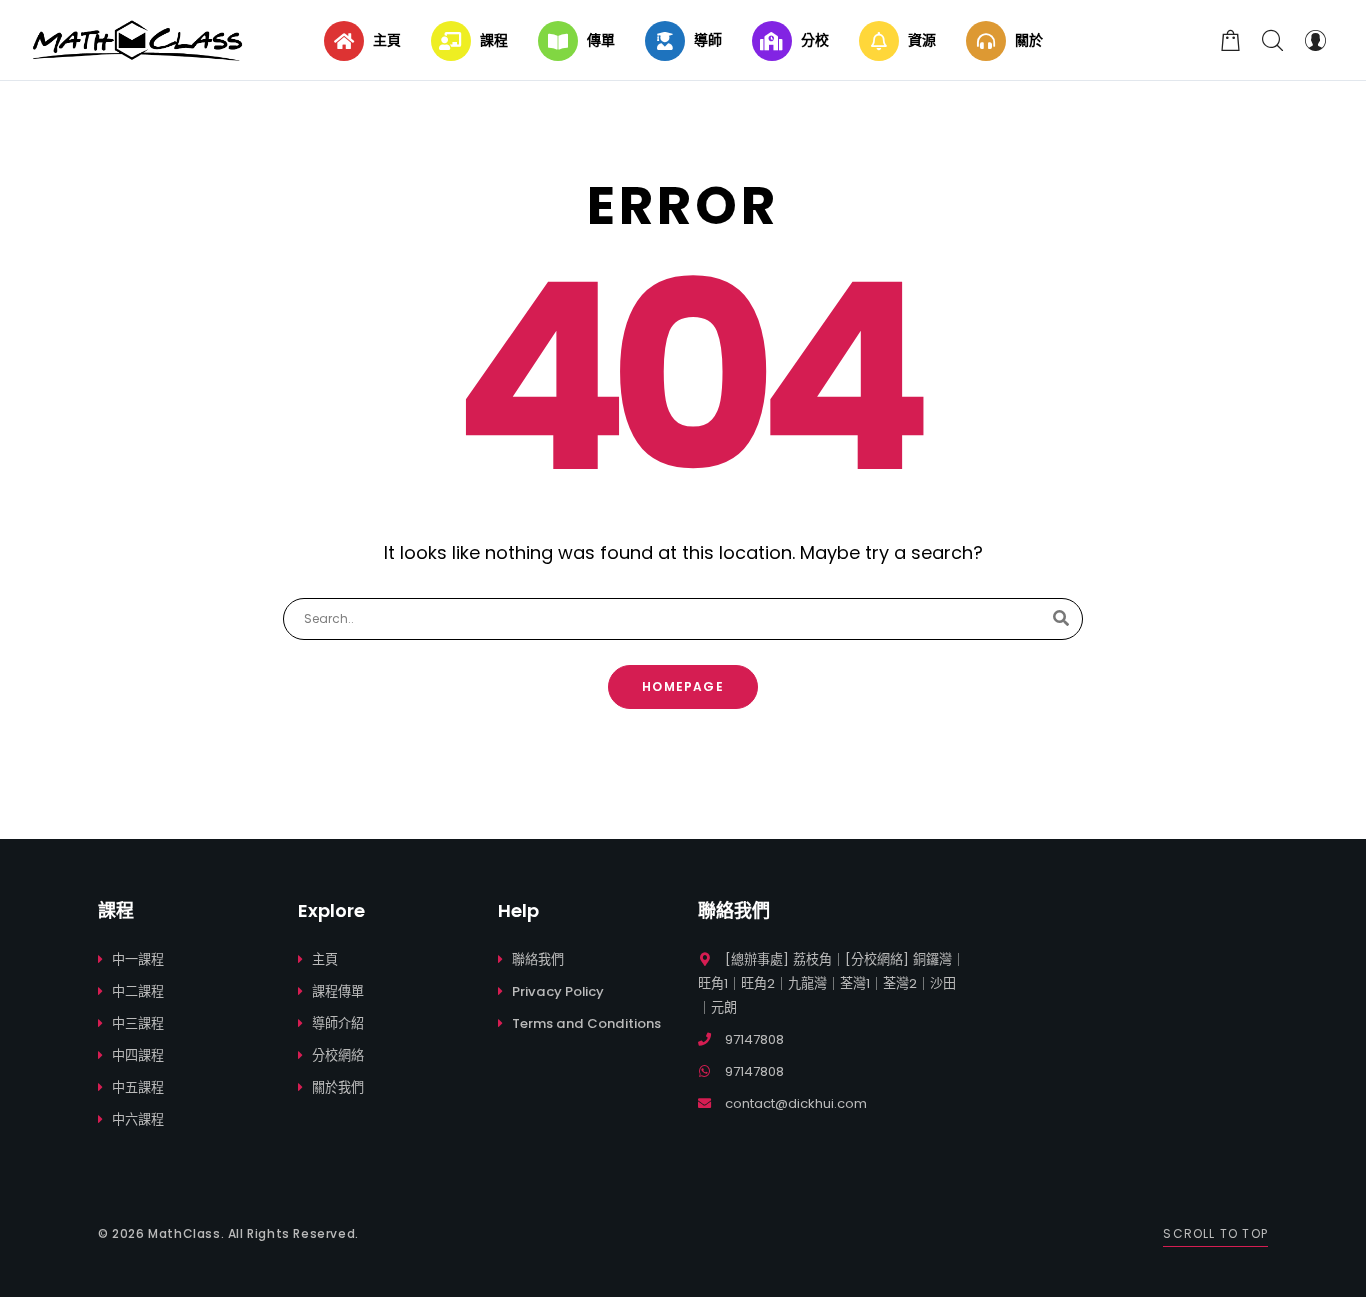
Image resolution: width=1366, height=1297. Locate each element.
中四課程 (138, 1055)
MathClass (184, 1233)
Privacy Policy (558, 991)
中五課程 (138, 1087)
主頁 (325, 959)
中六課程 (138, 1119)
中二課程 (138, 991)
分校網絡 (338, 1055)
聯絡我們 (538, 959)
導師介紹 (338, 1023)
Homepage (683, 686)
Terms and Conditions (586, 1023)
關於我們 (338, 1087)
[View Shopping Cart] (1231, 40)
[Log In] (1315, 40)
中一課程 (138, 959)
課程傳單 (338, 991)
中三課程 (138, 1023)
